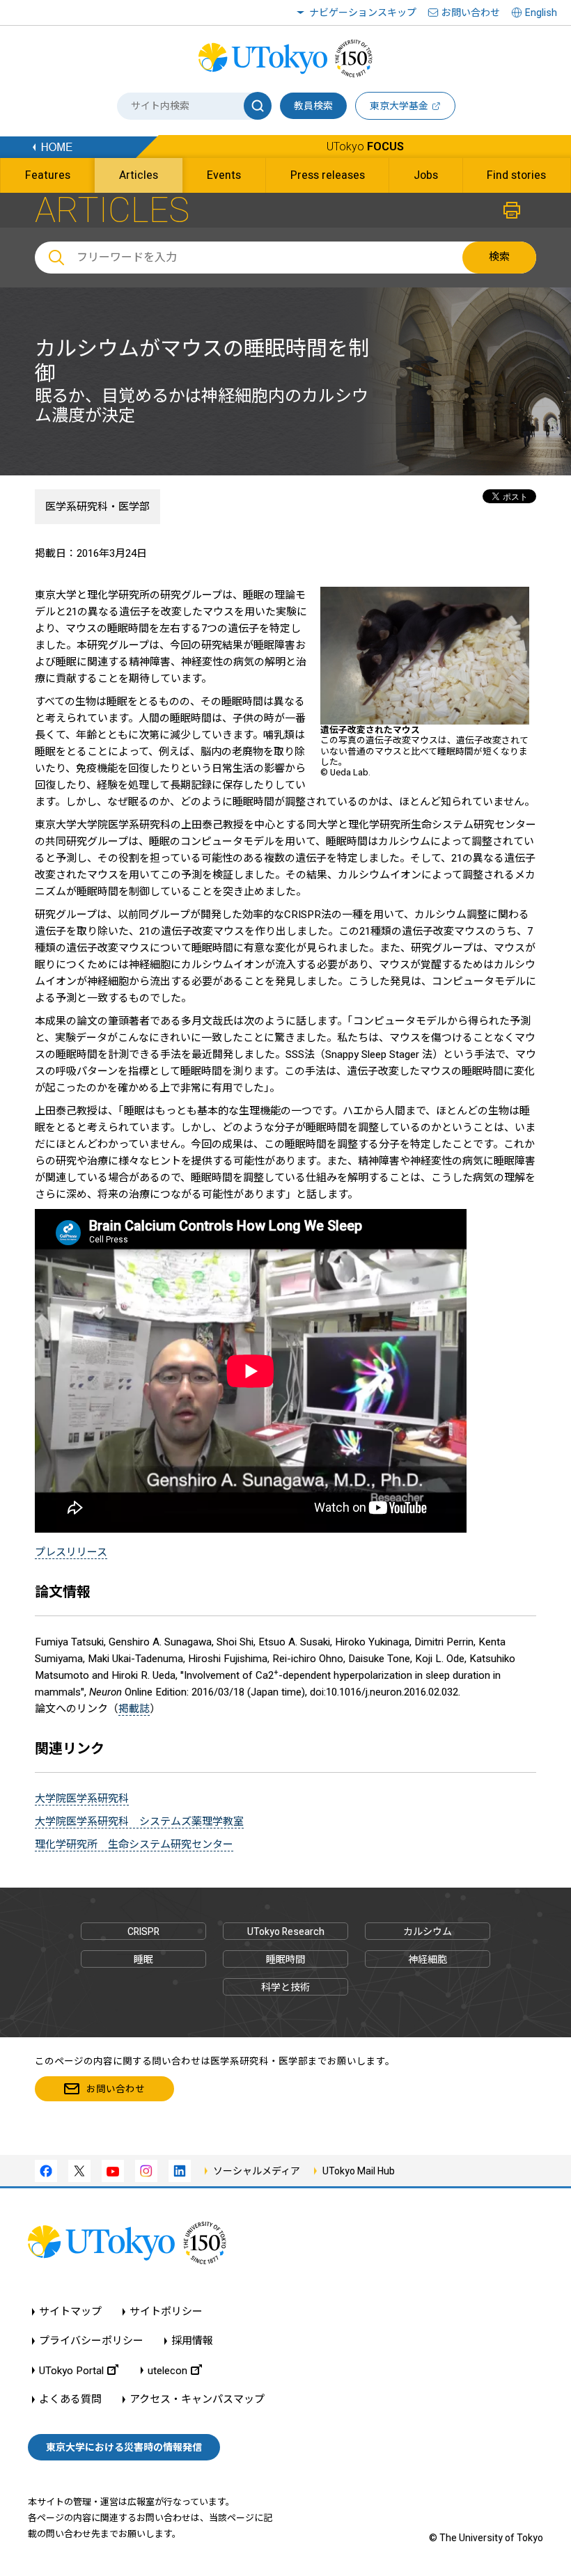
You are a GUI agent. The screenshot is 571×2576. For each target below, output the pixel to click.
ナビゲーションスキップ (363, 13)
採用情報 (192, 2341)
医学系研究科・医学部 (97, 507)
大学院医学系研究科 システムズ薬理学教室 (139, 1822)
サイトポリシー (166, 2312)
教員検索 (313, 106)
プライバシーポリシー (91, 2341)
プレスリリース (71, 1552)
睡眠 (143, 1959)
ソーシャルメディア (257, 2171)
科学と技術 (285, 1987)
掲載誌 (134, 1709)
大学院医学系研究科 (82, 1799)
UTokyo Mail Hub (359, 2171)
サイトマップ (70, 2312)
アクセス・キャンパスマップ (197, 2400)
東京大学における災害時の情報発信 (124, 2447)
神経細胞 (428, 1959)
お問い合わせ (471, 13)
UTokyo (365, 147)
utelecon (167, 2370)
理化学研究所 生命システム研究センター (134, 1844)
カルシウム (428, 1931)
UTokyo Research (286, 1931)
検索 (499, 257)
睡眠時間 (285, 1959)
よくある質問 (70, 2400)
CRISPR (143, 1931)
